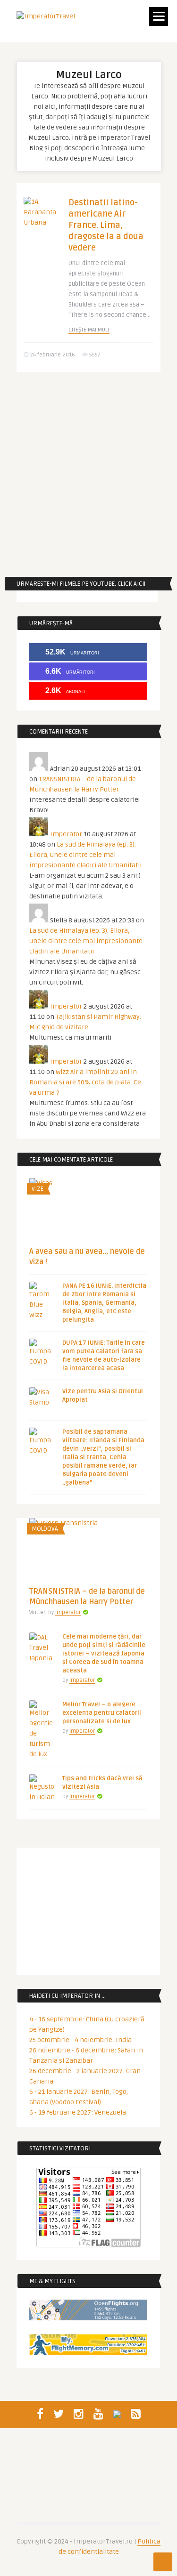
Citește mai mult (89, 330)
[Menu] (159, 16)
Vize (38, 1189)
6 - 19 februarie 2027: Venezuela (78, 2112)
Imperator (66, 834)
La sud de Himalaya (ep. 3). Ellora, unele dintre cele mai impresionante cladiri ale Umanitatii (85, 855)
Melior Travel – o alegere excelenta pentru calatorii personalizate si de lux (102, 1713)
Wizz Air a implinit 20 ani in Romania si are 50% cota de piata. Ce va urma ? (85, 1082)
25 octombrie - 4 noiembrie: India (80, 2040)
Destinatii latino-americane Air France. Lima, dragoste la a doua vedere (106, 225)
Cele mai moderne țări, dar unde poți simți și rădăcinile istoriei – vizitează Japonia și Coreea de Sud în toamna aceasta (104, 1654)
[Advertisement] (88, 474)
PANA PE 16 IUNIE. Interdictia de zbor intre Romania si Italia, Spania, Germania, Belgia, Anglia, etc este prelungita (104, 1303)
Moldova (45, 1529)
